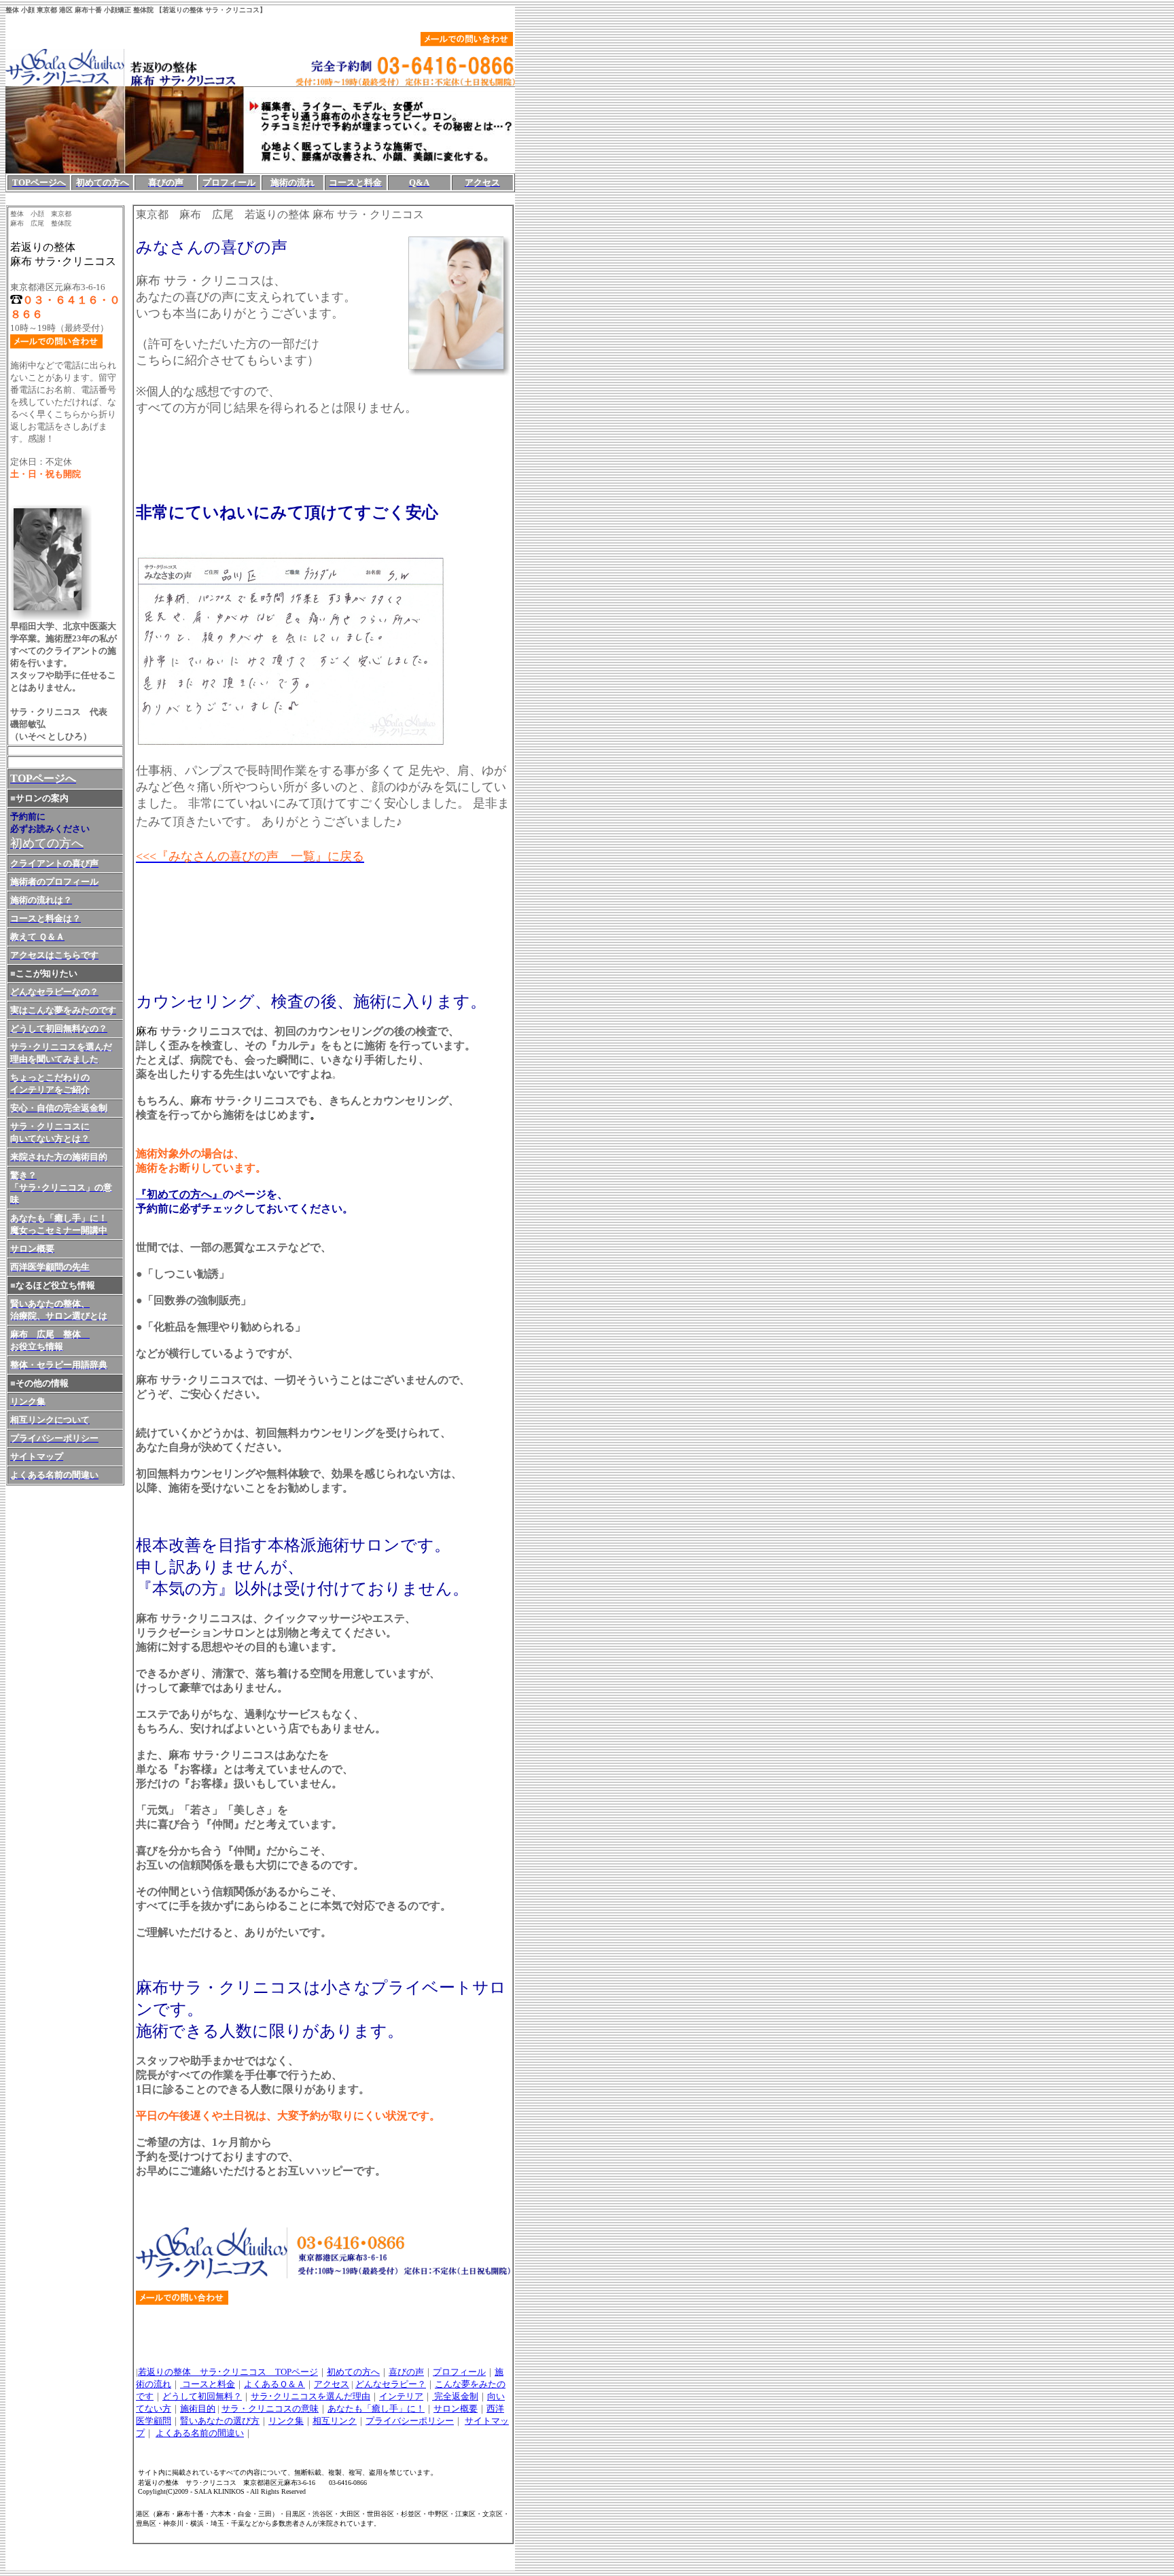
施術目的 (198, 2409)
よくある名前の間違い (200, 2433)
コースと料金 (208, 2384)
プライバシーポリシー (410, 2421)
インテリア (401, 2396)
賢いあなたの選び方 (220, 2421)
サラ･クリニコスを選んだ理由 (310, 2396)
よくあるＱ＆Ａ (274, 2384)
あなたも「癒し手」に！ (376, 2409)
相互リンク (335, 2421)
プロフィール (459, 2372)
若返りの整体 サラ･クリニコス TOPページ (228, 2372)
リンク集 (286, 2421)
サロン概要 (456, 2409)
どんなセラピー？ (391, 2384)
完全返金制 (455, 2396)
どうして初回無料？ (202, 2396)
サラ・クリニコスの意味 (270, 2409)
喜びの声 (406, 2372)
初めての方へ (353, 2372)
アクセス (332, 2384)
